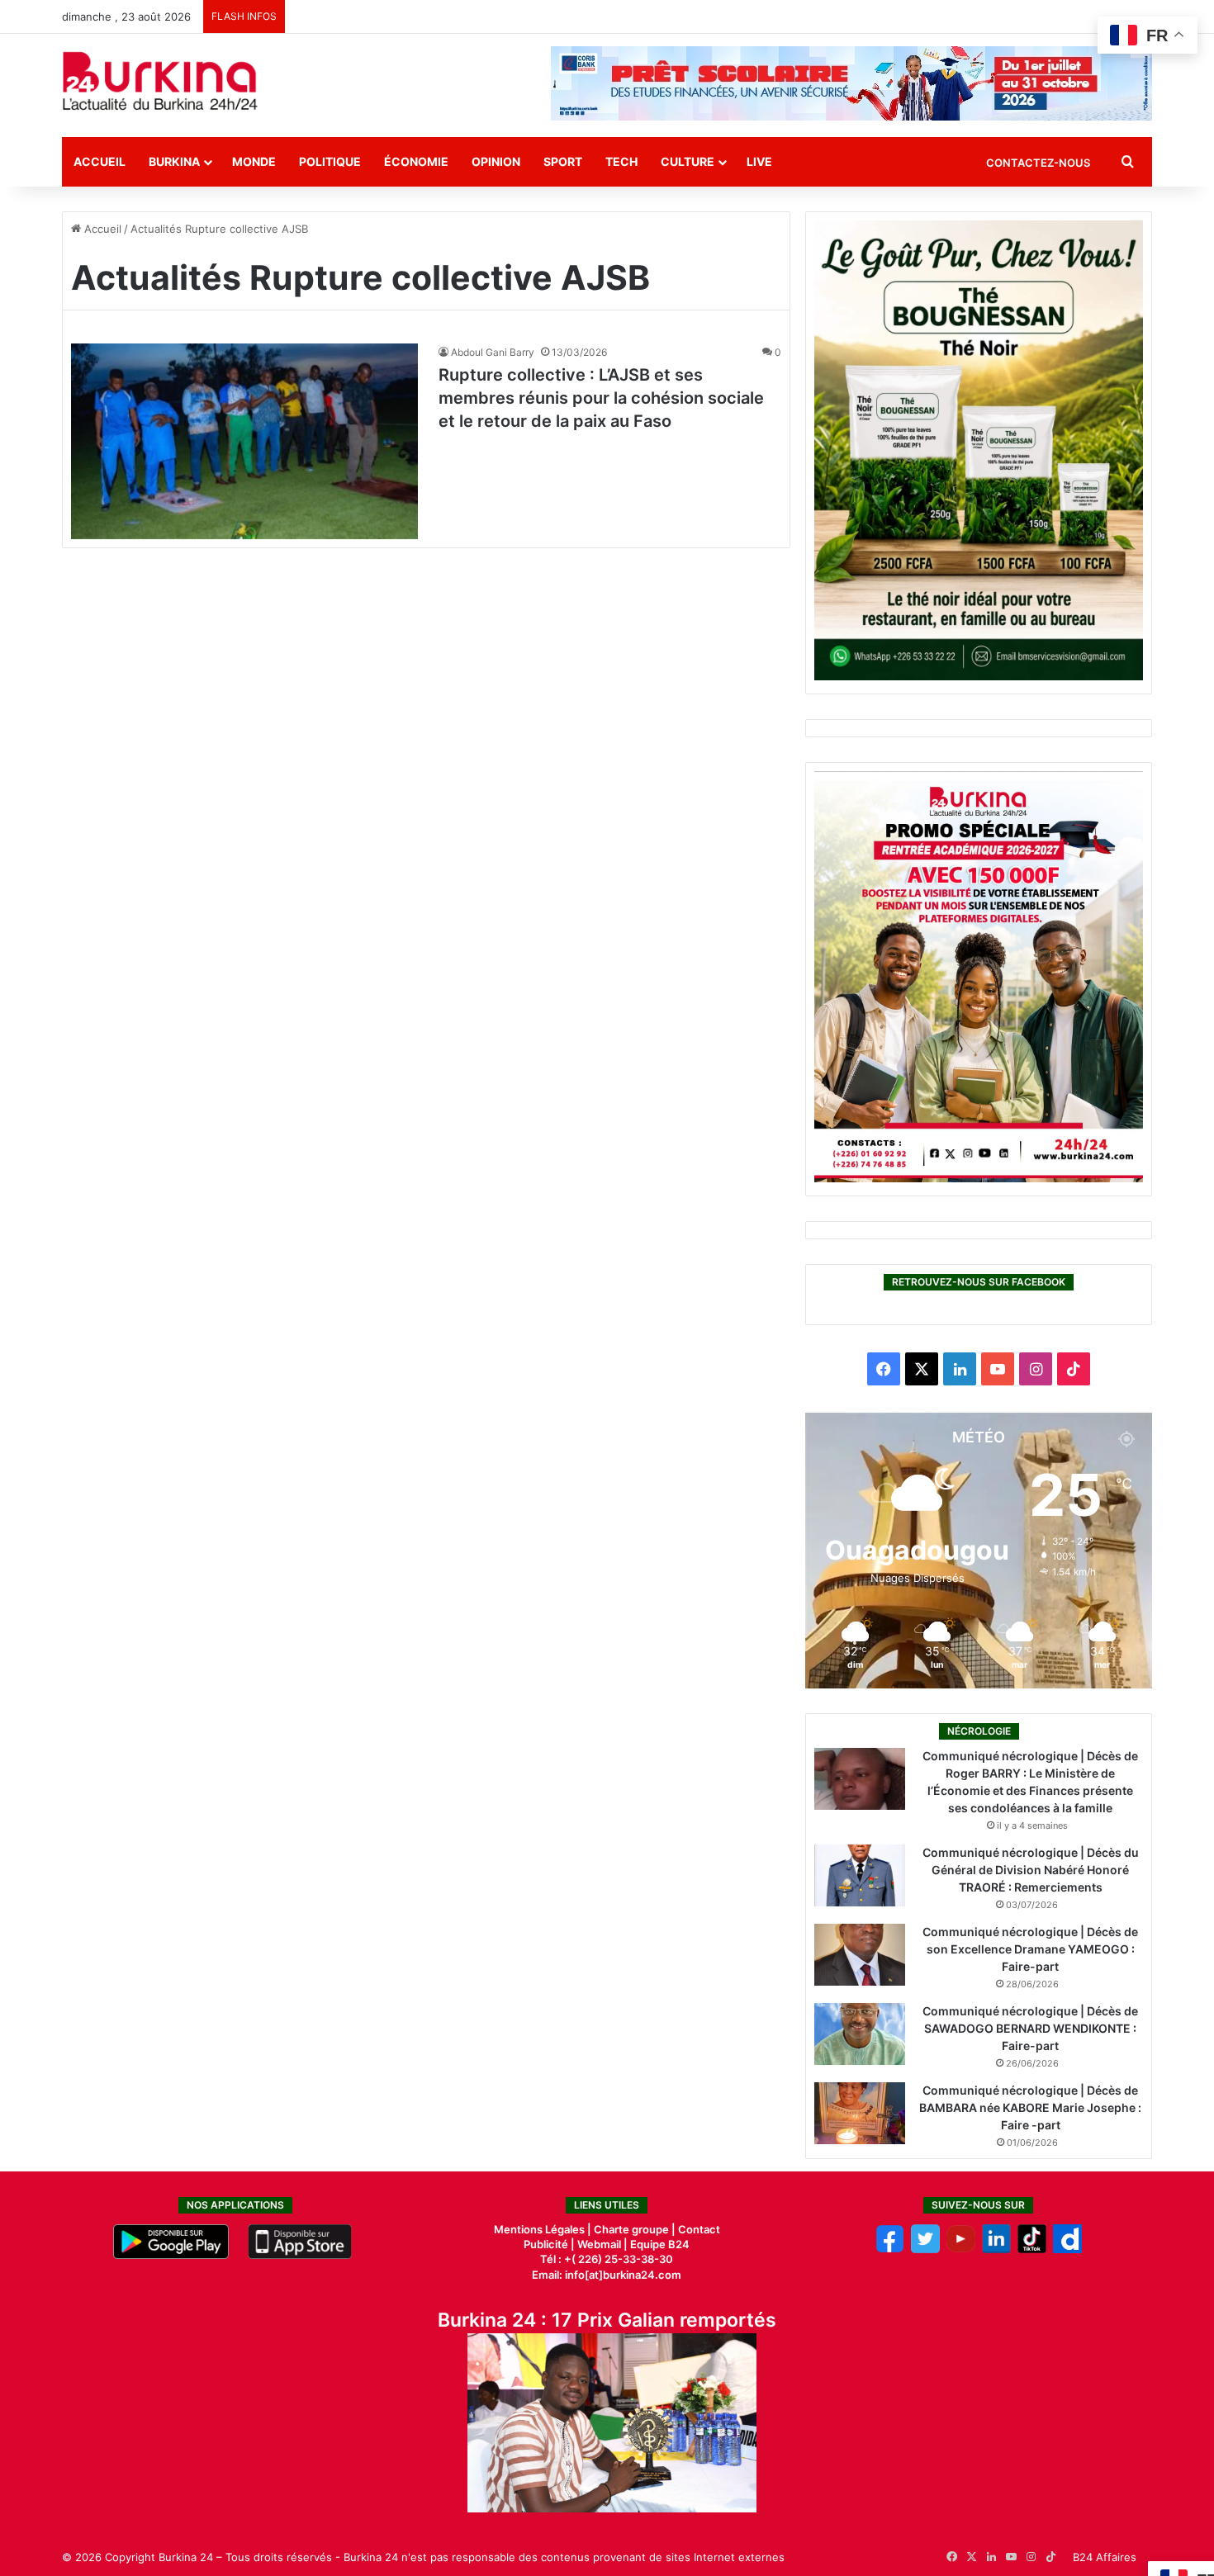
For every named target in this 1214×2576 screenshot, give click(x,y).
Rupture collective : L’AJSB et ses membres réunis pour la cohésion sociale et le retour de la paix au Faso (601, 398)
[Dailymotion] (1067, 2249)
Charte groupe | (636, 2229)
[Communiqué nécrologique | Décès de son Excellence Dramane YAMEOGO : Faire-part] (860, 1955)
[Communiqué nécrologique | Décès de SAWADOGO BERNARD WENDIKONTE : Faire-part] (860, 2034)
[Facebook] (890, 2249)
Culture (688, 161)
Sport (563, 161)
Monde (254, 161)
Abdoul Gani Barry (493, 352)
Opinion (496, 161)
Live (759, 161)
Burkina (174, 161)
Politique (330, 161)
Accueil (100, 161)
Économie (416, 161)
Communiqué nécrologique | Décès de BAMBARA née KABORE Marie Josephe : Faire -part (1030, 2107)
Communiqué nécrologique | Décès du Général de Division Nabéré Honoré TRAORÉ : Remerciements (1031, 1870)
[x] (925, 2249)
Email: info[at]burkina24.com (607, 2275)
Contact (699, 2229)
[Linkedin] (996, 2249)
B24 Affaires (1105, 2557)
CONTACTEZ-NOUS (1038, 163)
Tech (621, 161)
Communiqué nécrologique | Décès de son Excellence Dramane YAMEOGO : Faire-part (1030, 1949)
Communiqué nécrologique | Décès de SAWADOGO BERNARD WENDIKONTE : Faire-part (1030, 2028)
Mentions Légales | (544, 2229)
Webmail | (602, 2244)
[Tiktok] (1032, 2249)
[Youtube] (961, 2249)
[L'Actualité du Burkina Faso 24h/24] (160, 81)
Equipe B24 (659, 2244)
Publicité (546, 2244)
